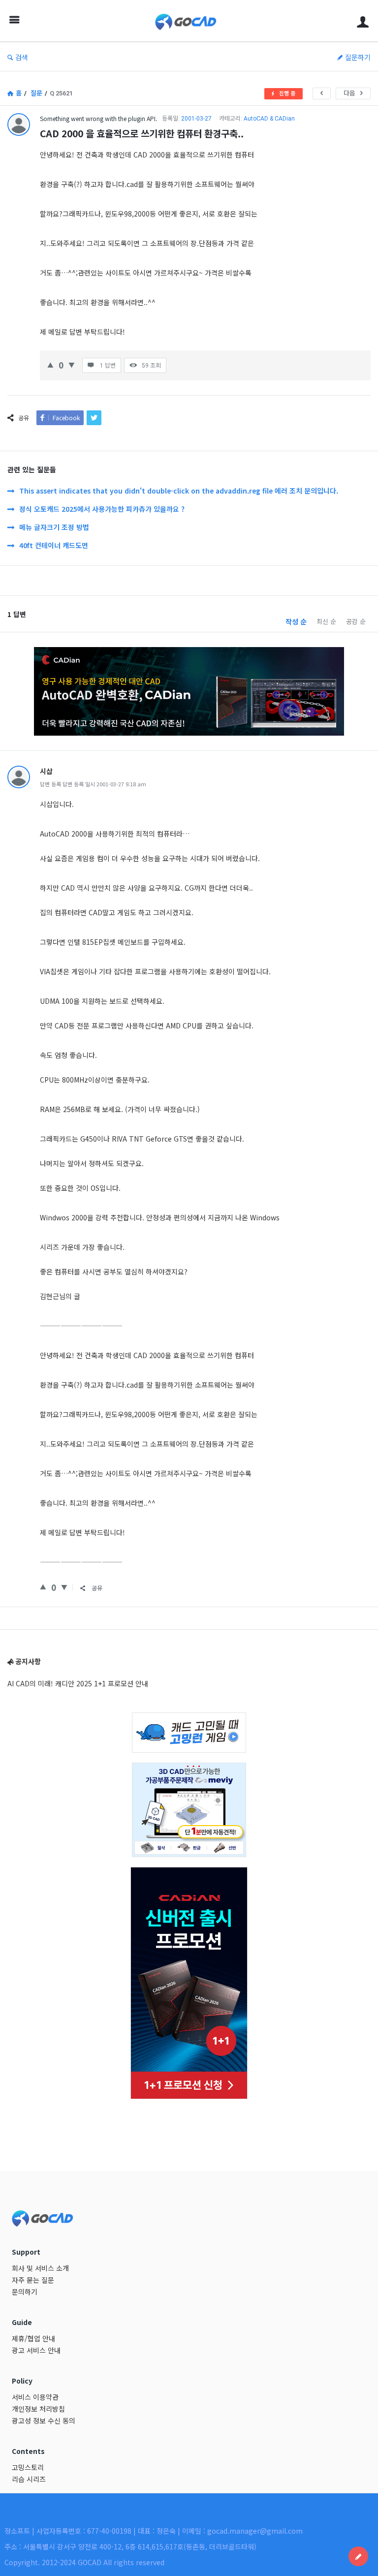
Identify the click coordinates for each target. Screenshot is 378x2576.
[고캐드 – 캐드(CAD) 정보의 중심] (191, 21)
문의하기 (25, 2292)
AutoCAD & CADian (269, 119)
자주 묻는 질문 (33, 2280)
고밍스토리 (28, 2467)
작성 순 (296, 621)
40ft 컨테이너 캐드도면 (54, 545)
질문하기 (358, 57)
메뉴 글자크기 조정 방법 (54, 527)
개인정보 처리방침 (38, 2409)
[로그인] (363, 21)
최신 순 (326, 621)
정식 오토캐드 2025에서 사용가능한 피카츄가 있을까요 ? (102, 509)
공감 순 (356, 621)
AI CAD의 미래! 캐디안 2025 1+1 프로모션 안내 (78, 1683)
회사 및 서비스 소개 (40, 2268)
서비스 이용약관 (35, 2397)
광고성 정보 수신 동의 (44, 2421)
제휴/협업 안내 (33, 2338)
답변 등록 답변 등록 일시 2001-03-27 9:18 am (93, 784)
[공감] (50, 364)
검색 (22, 57)
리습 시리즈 (29, 2479)
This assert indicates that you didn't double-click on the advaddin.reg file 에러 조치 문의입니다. (179, 491)
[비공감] (72, 364)
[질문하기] (358, 2556)
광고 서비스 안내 (36, 2350)
